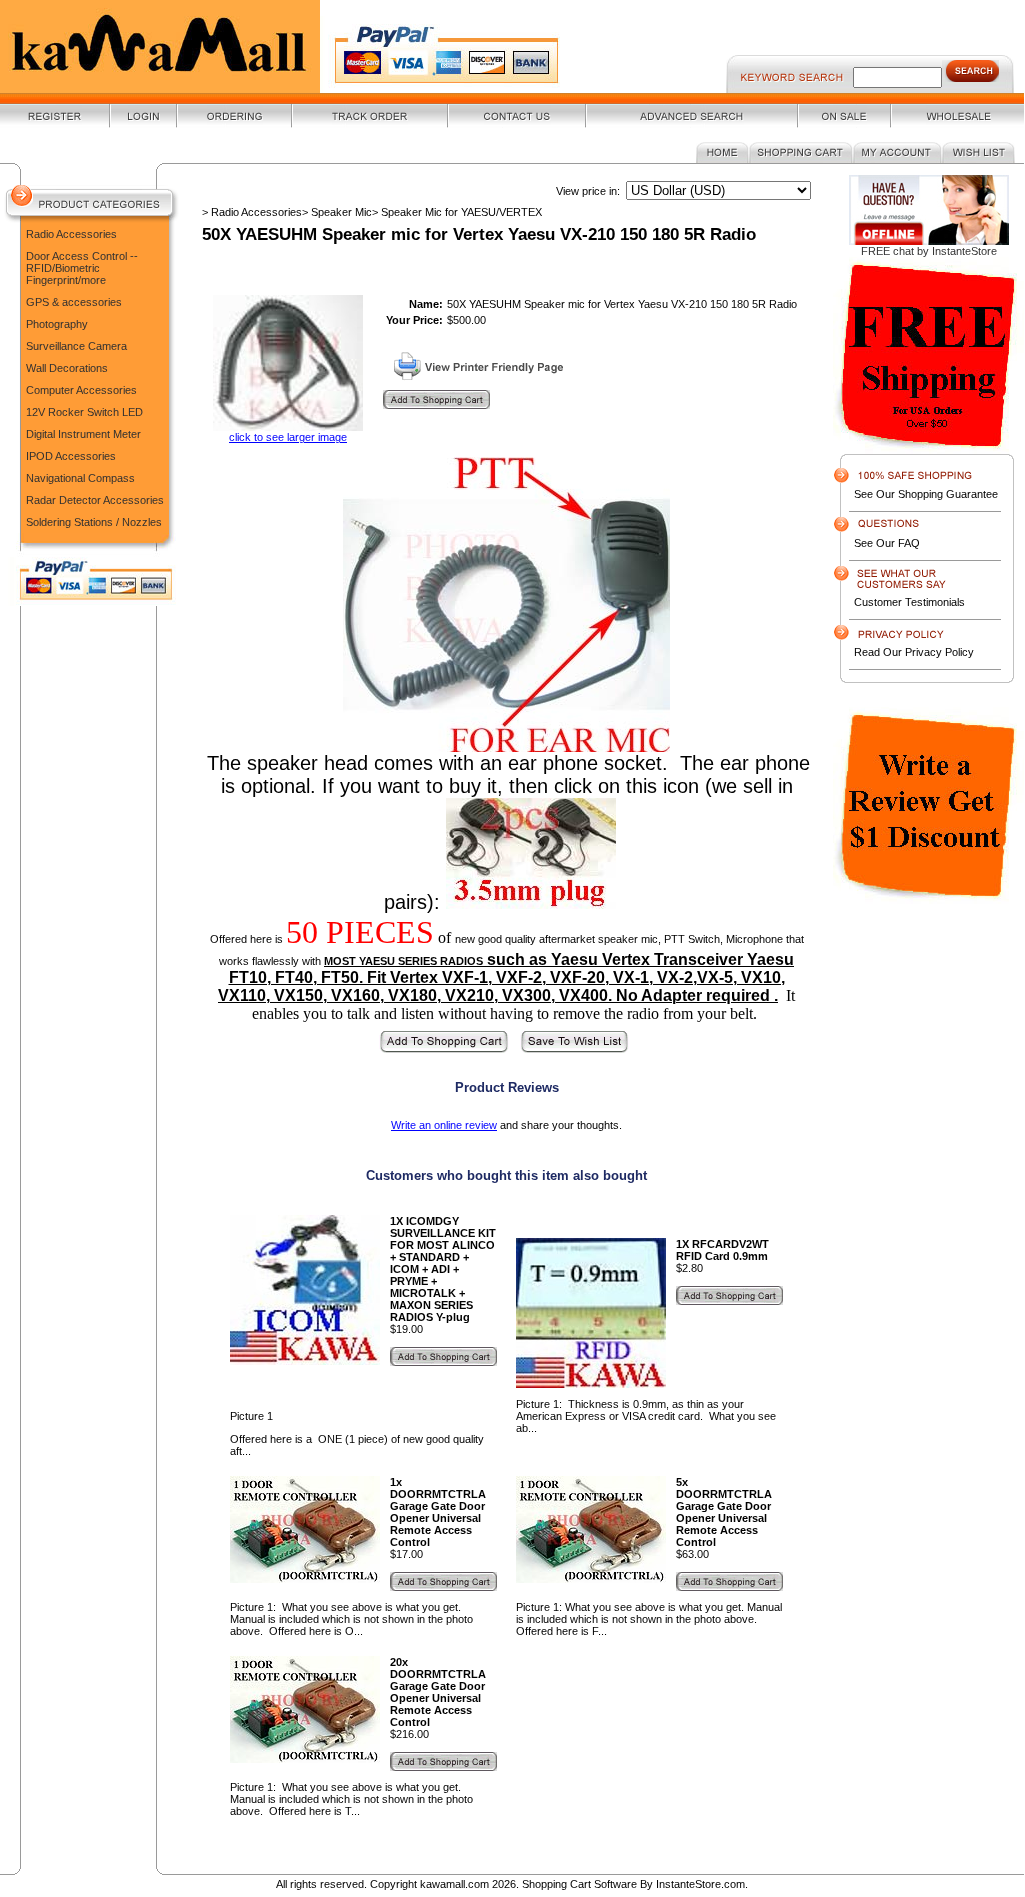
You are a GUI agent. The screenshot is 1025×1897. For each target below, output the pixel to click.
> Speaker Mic (337, 212)
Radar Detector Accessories (95, 500)
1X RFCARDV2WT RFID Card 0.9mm (722, 1250)
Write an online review (444, 1125)
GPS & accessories (74, 302)
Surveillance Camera (76, 346)
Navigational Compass (80, 478)
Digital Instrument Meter (83, 434)
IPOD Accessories (71, 456)
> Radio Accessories (252, 212)
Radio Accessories (71, 234)
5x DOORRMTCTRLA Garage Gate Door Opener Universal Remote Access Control (724, 1512)
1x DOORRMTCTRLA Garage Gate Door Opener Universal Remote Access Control (438, 1512)
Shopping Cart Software (579, 1884)
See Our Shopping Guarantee (926, 494)
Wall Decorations (67, 368)
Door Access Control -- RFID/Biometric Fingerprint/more (82, 268)
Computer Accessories (81, 390)
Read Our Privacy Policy (914, 652)
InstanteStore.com (700, 1884)
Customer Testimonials (909, 602)
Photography (57, 324)
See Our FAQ (887, 543)
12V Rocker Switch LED (84, 412)
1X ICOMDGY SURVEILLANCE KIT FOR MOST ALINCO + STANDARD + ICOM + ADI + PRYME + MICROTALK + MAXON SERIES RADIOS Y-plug (443, 1269)
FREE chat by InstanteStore (929, 251)
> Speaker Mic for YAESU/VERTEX (457, 212)
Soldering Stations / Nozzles (94, 522)
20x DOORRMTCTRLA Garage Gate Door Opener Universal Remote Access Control (438, 1692)
